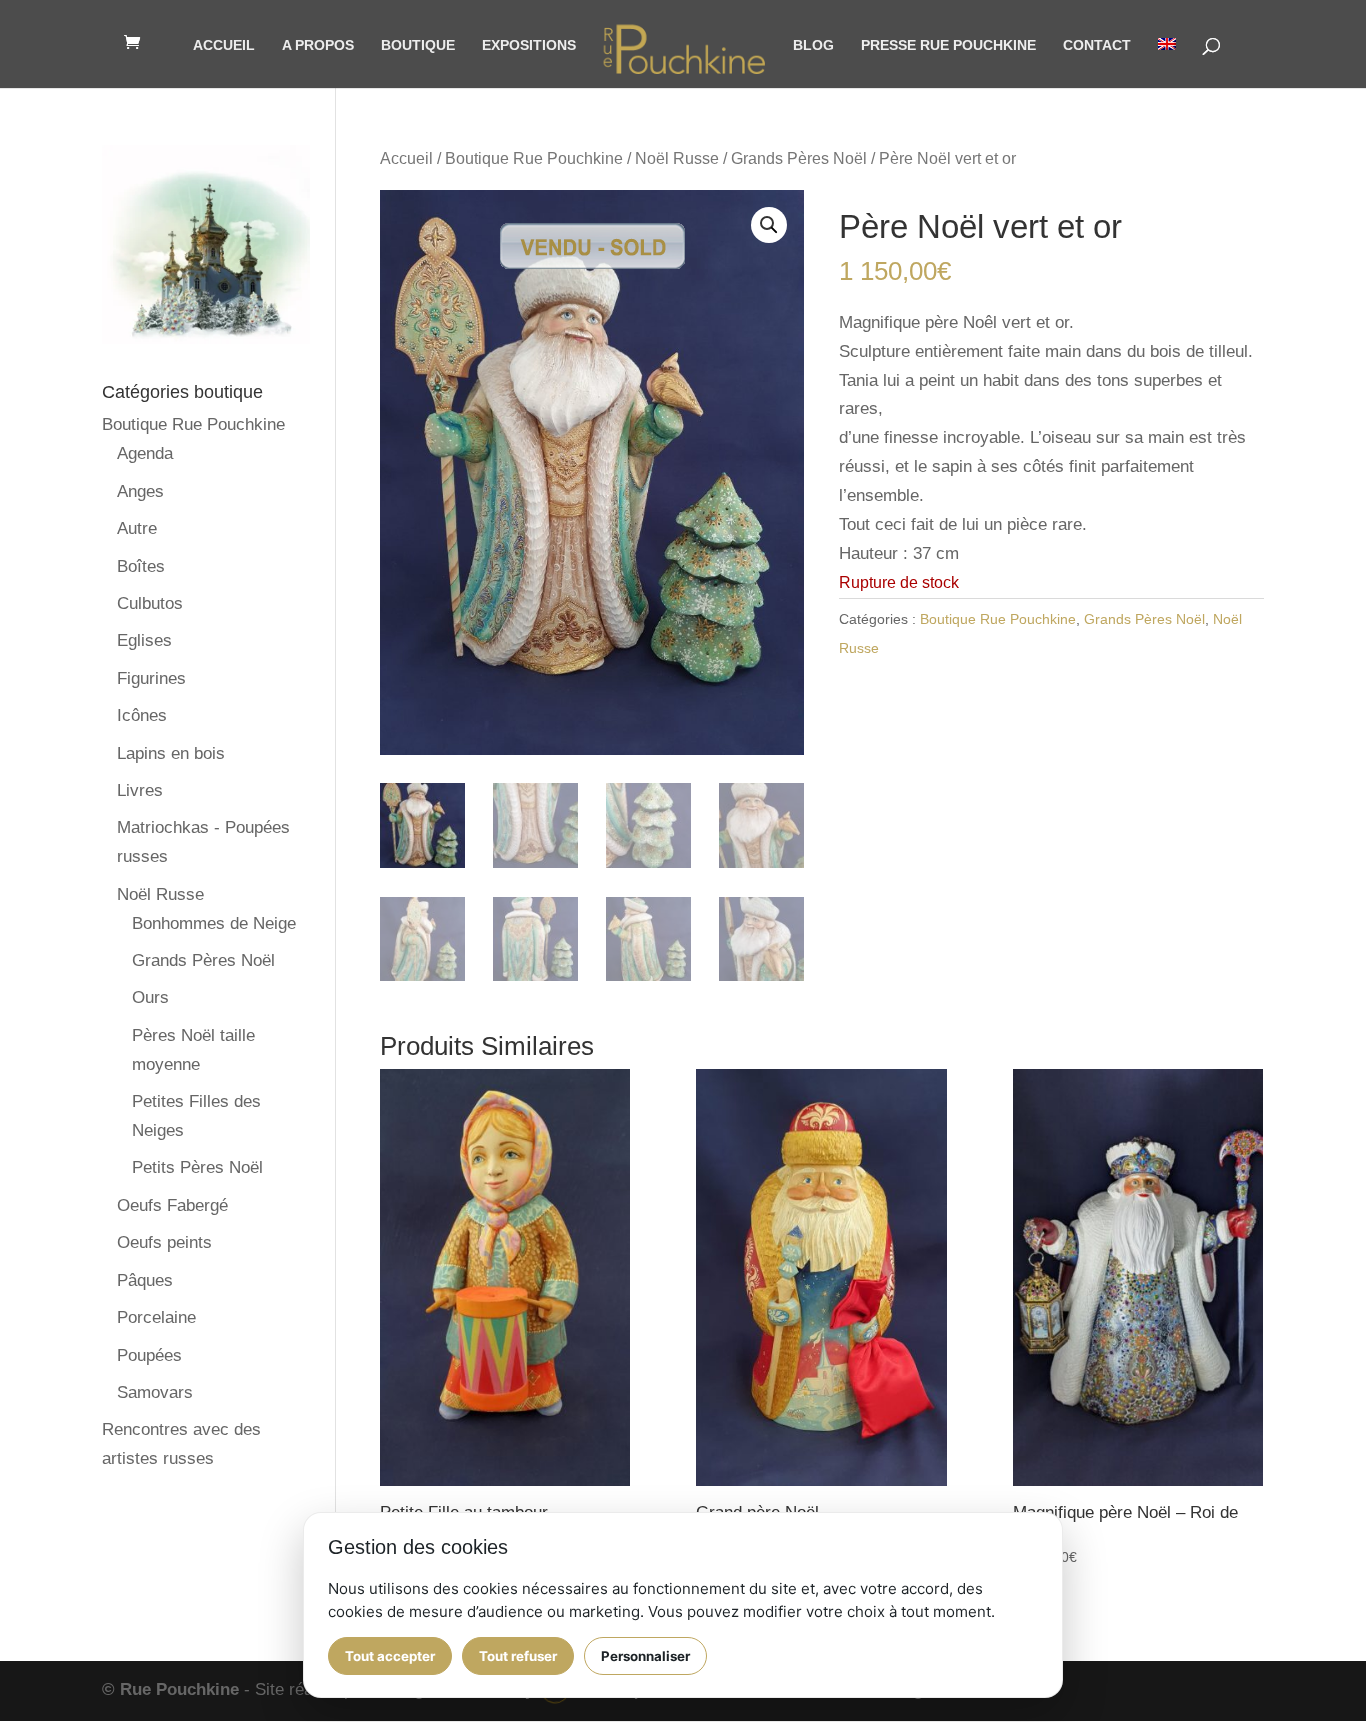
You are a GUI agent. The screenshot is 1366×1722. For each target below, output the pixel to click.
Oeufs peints (164, 1242)
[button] (769, 225)
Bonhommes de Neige (214, 923)
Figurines (151, 678)
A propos (318, 45)
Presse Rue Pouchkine (948, 45)
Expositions (529, 45)
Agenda (145, 453)
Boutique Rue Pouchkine (534, 158)
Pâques (145, 1280)
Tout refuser (518, 1656)
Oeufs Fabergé (172, 1205)
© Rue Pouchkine (170, 1689)
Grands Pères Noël (799, 158)
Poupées (149, 1355)
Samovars (155, 1392)
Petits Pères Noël (197, 1167)
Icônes (142, 715)
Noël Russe (677, 158)
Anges (140, 491)
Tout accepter (390, 1656)
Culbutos (150, 603)
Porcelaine (156, 1317)
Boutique (418, 45)
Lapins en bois (171, 753)
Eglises (144, 640)
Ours (150, 997)
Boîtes (141, 566)
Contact (1097, 45)
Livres (140, 790)
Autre (137, 528)
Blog (813, 45)
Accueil (224, 45)
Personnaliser (645, 1656)
